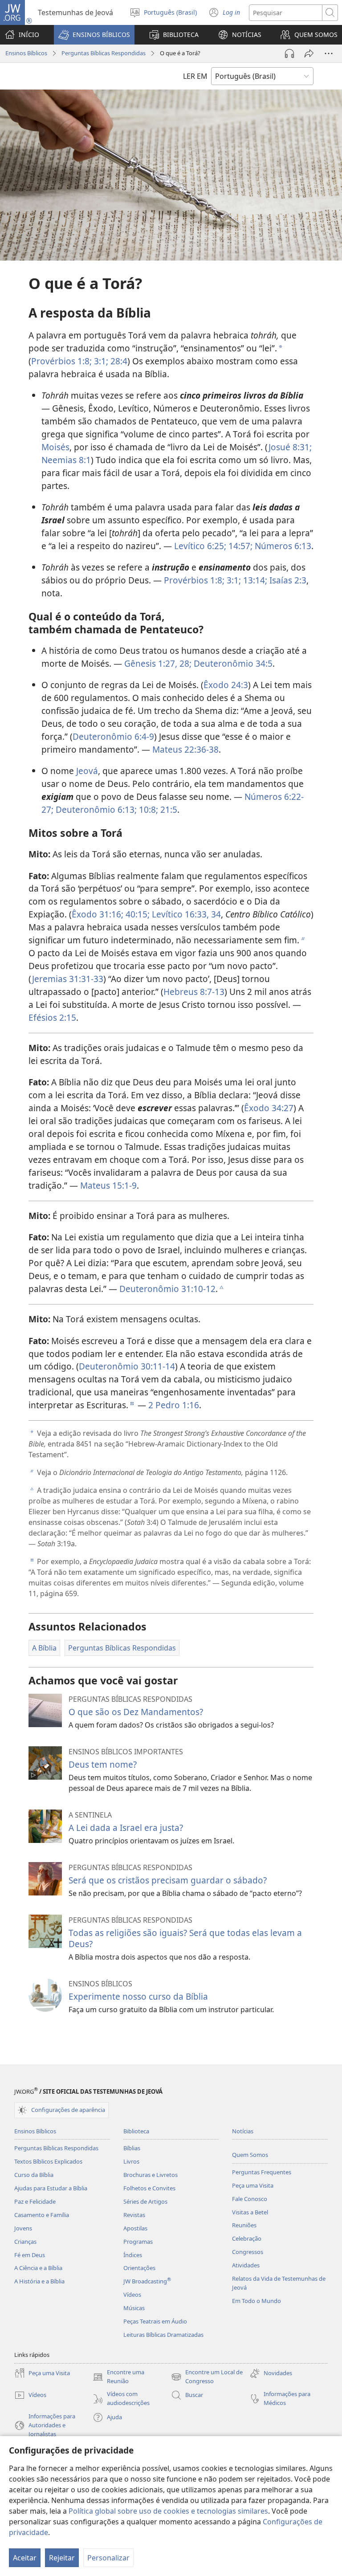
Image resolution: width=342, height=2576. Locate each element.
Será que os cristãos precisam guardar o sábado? (168, 1880)
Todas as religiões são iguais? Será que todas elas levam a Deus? (185, 1938)
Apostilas (135, 2228)
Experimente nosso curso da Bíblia (138, 1996)
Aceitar (25, 2558)
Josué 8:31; (290, 447)
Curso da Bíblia (34, 2175)
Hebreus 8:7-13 (194, 992)
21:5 (168, 809)
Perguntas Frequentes (262, 2172)
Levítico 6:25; (200, 546)
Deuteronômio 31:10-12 (167, 1289)
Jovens (23, 2228)
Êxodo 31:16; (98, 914)
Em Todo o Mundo (256, 2301)
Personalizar (108, 2558)
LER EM (195, 76)
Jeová (87, 771)
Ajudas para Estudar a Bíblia (51, 2188)
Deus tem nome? (103, 1764)
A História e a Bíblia (39, 2281)
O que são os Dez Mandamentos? (136, 1712)
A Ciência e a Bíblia (38, 2268)
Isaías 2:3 (287, 580)
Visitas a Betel (250, 2212)
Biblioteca (136, 2131)
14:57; (239, 546)
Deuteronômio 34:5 (232, 663)
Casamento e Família (42, 2215)
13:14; (254, 580)
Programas (138, 2242)
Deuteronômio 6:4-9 (113, 736)
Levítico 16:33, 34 (185, 914)
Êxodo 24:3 (226, 685)
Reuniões (244, 2225)
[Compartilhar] (309, 53)
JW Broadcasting (147, 2281)
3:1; (100, 361)
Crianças (25, 2242)
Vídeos (132, 2295)
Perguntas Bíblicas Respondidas (104, 53)
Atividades (246, 2265)
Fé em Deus (30, 2255)
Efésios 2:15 (52, 1017)
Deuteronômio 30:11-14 (127, 1366)
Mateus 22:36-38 (185, 749)
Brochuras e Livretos (151, 2175)
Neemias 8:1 (66, 460)
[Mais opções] (329, 53)
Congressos (248, 2252)
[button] (94, 35)
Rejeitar (62, 2558)
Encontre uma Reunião (118, 2377)
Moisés (55, 447)
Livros (131, 2161)
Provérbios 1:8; (61, 361)
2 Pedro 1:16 (174, 1405)
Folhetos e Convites (149, 2188)
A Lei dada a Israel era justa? (126, 1828)
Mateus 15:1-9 (108, 1185)
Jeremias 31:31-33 (68, 979)
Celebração (247, 2238)
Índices (133, 2255)
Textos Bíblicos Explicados (48, 2161)
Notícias (243, 2131)
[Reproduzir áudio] (289, 53)
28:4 (118, 361)
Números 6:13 (282, 546)
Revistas (134, 2215)
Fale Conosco (250, 2199)
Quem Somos (250, 2155)
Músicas (134, 2308)
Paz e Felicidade (35, 2201)
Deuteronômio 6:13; (95, 809)
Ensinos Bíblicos (26, 53)
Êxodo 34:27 (269, 1108)
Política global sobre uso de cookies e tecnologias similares (168, 2511)
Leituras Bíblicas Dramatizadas (163, 2335)
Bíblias (132, 2148)
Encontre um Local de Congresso (207, 2377)
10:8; (147, 809)
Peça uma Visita (253, 2185)
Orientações (139, 2268)
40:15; (136, 914)
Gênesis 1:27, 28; (158, 663)
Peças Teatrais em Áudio (155, 2321)
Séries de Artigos (145, 2201)
